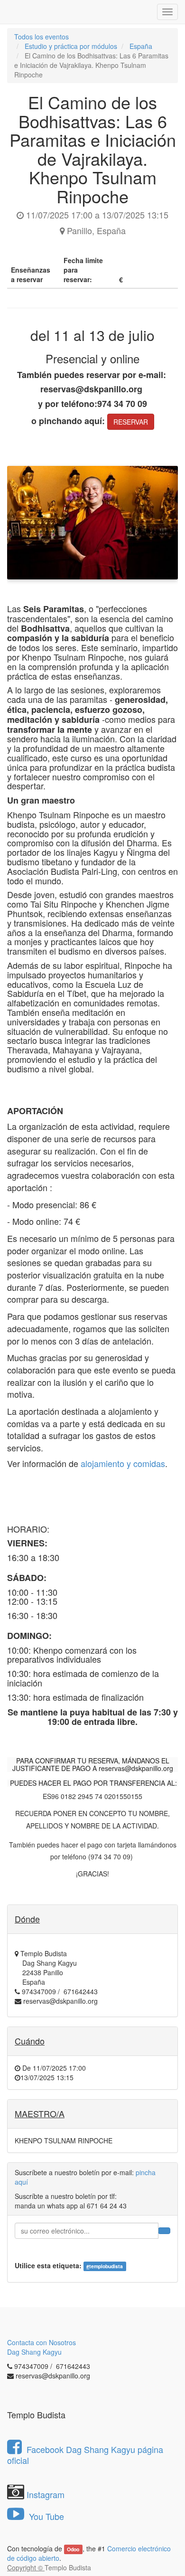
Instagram (46, 2494)
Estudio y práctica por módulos (71, 46)
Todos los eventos (42, 37)
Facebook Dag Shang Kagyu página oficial (85, 2455)
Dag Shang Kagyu (34, 2352)
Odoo (73, 2549)
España (141, 46)
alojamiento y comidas (123, 1463)
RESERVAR (131, 422)
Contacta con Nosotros (42, 2342)
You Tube (45, 2516)
